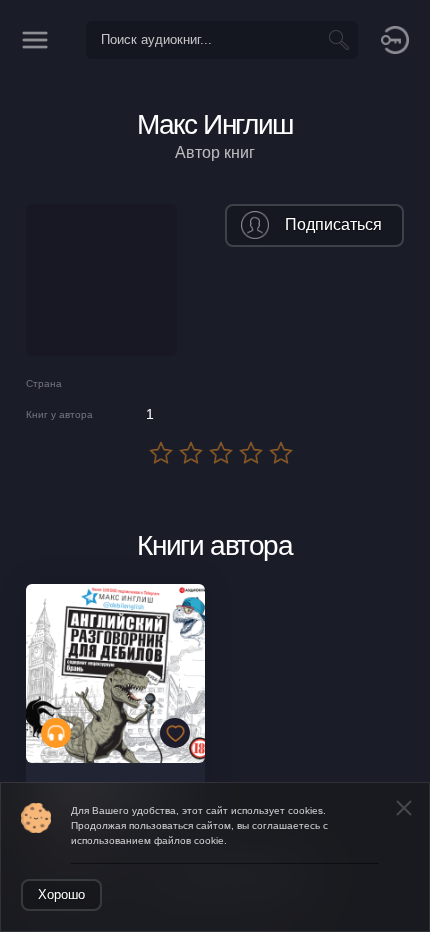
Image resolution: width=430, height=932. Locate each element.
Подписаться (333, 224)
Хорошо (61, 894)
